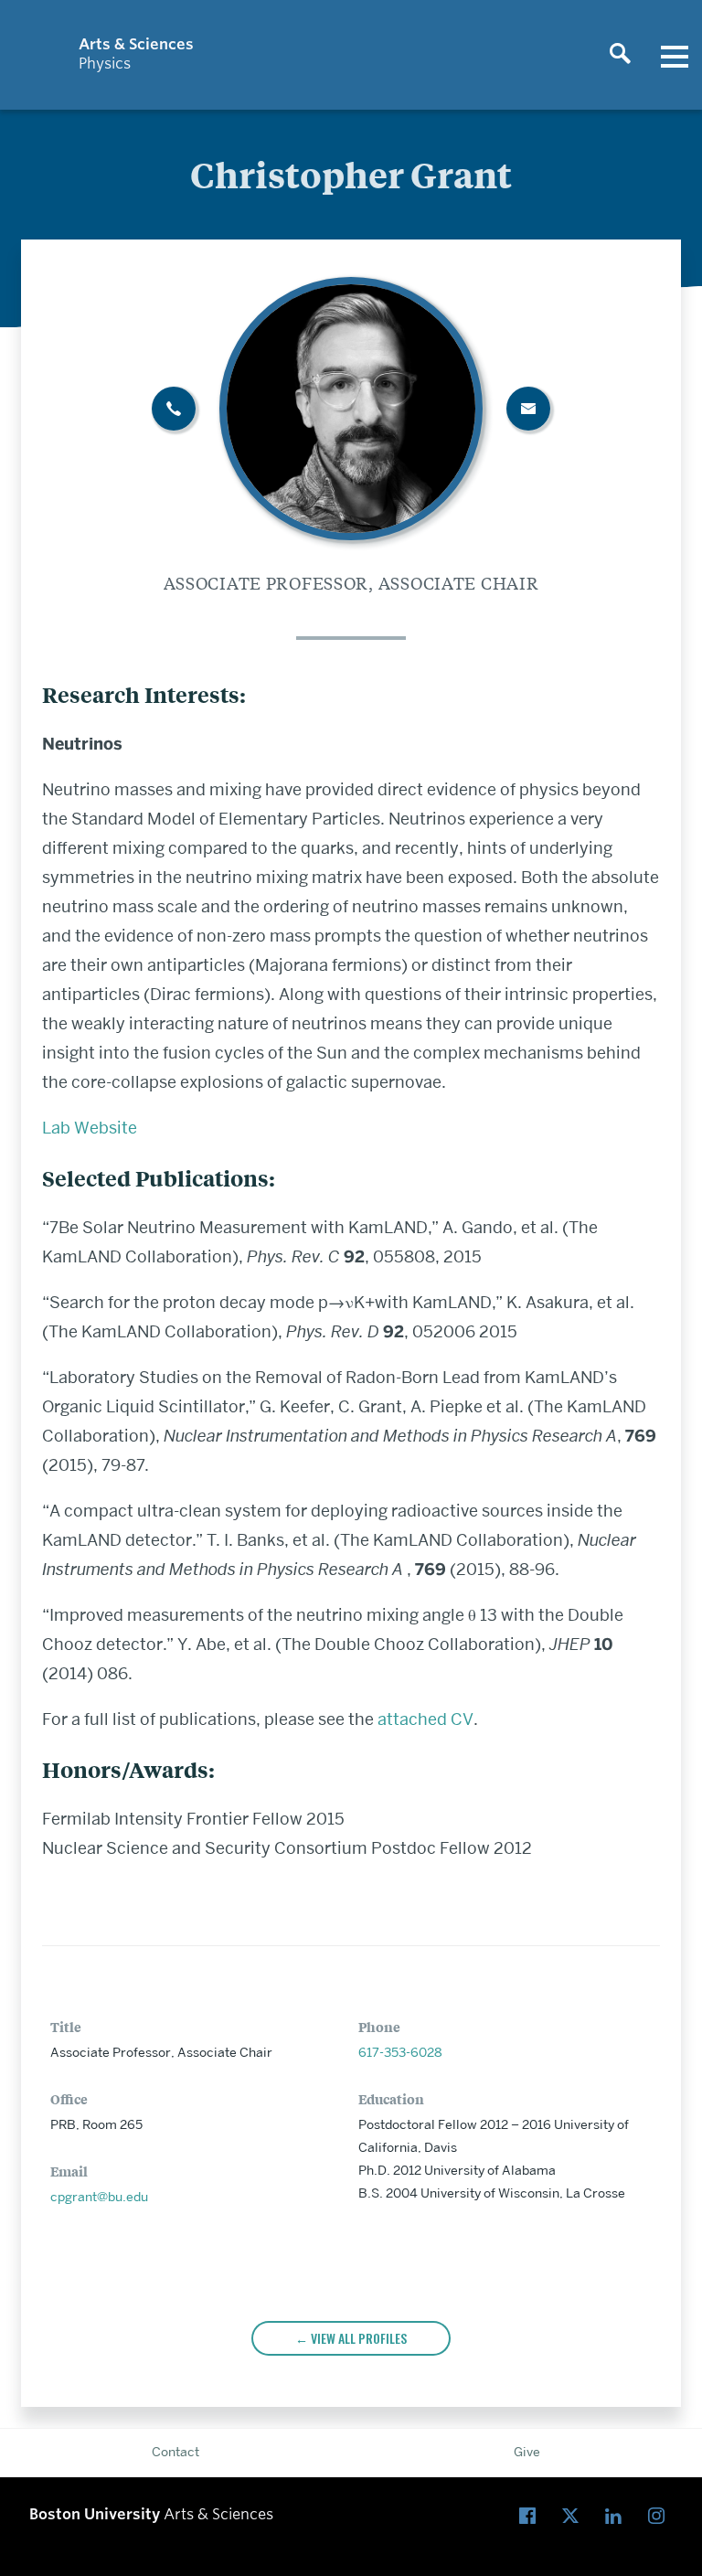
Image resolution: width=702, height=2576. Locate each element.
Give (527, 2452)
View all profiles (359, 2338)
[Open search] (620, 55)
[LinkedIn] (617, 2517)
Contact (175, 2452)
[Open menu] (675, 55)
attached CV (425, 1719)
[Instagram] (660, 2517)
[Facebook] (532, 2517)
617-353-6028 (400, 2052)
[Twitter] (574, 2517)
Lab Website (90, 1128)
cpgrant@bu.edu (99, 2197)
